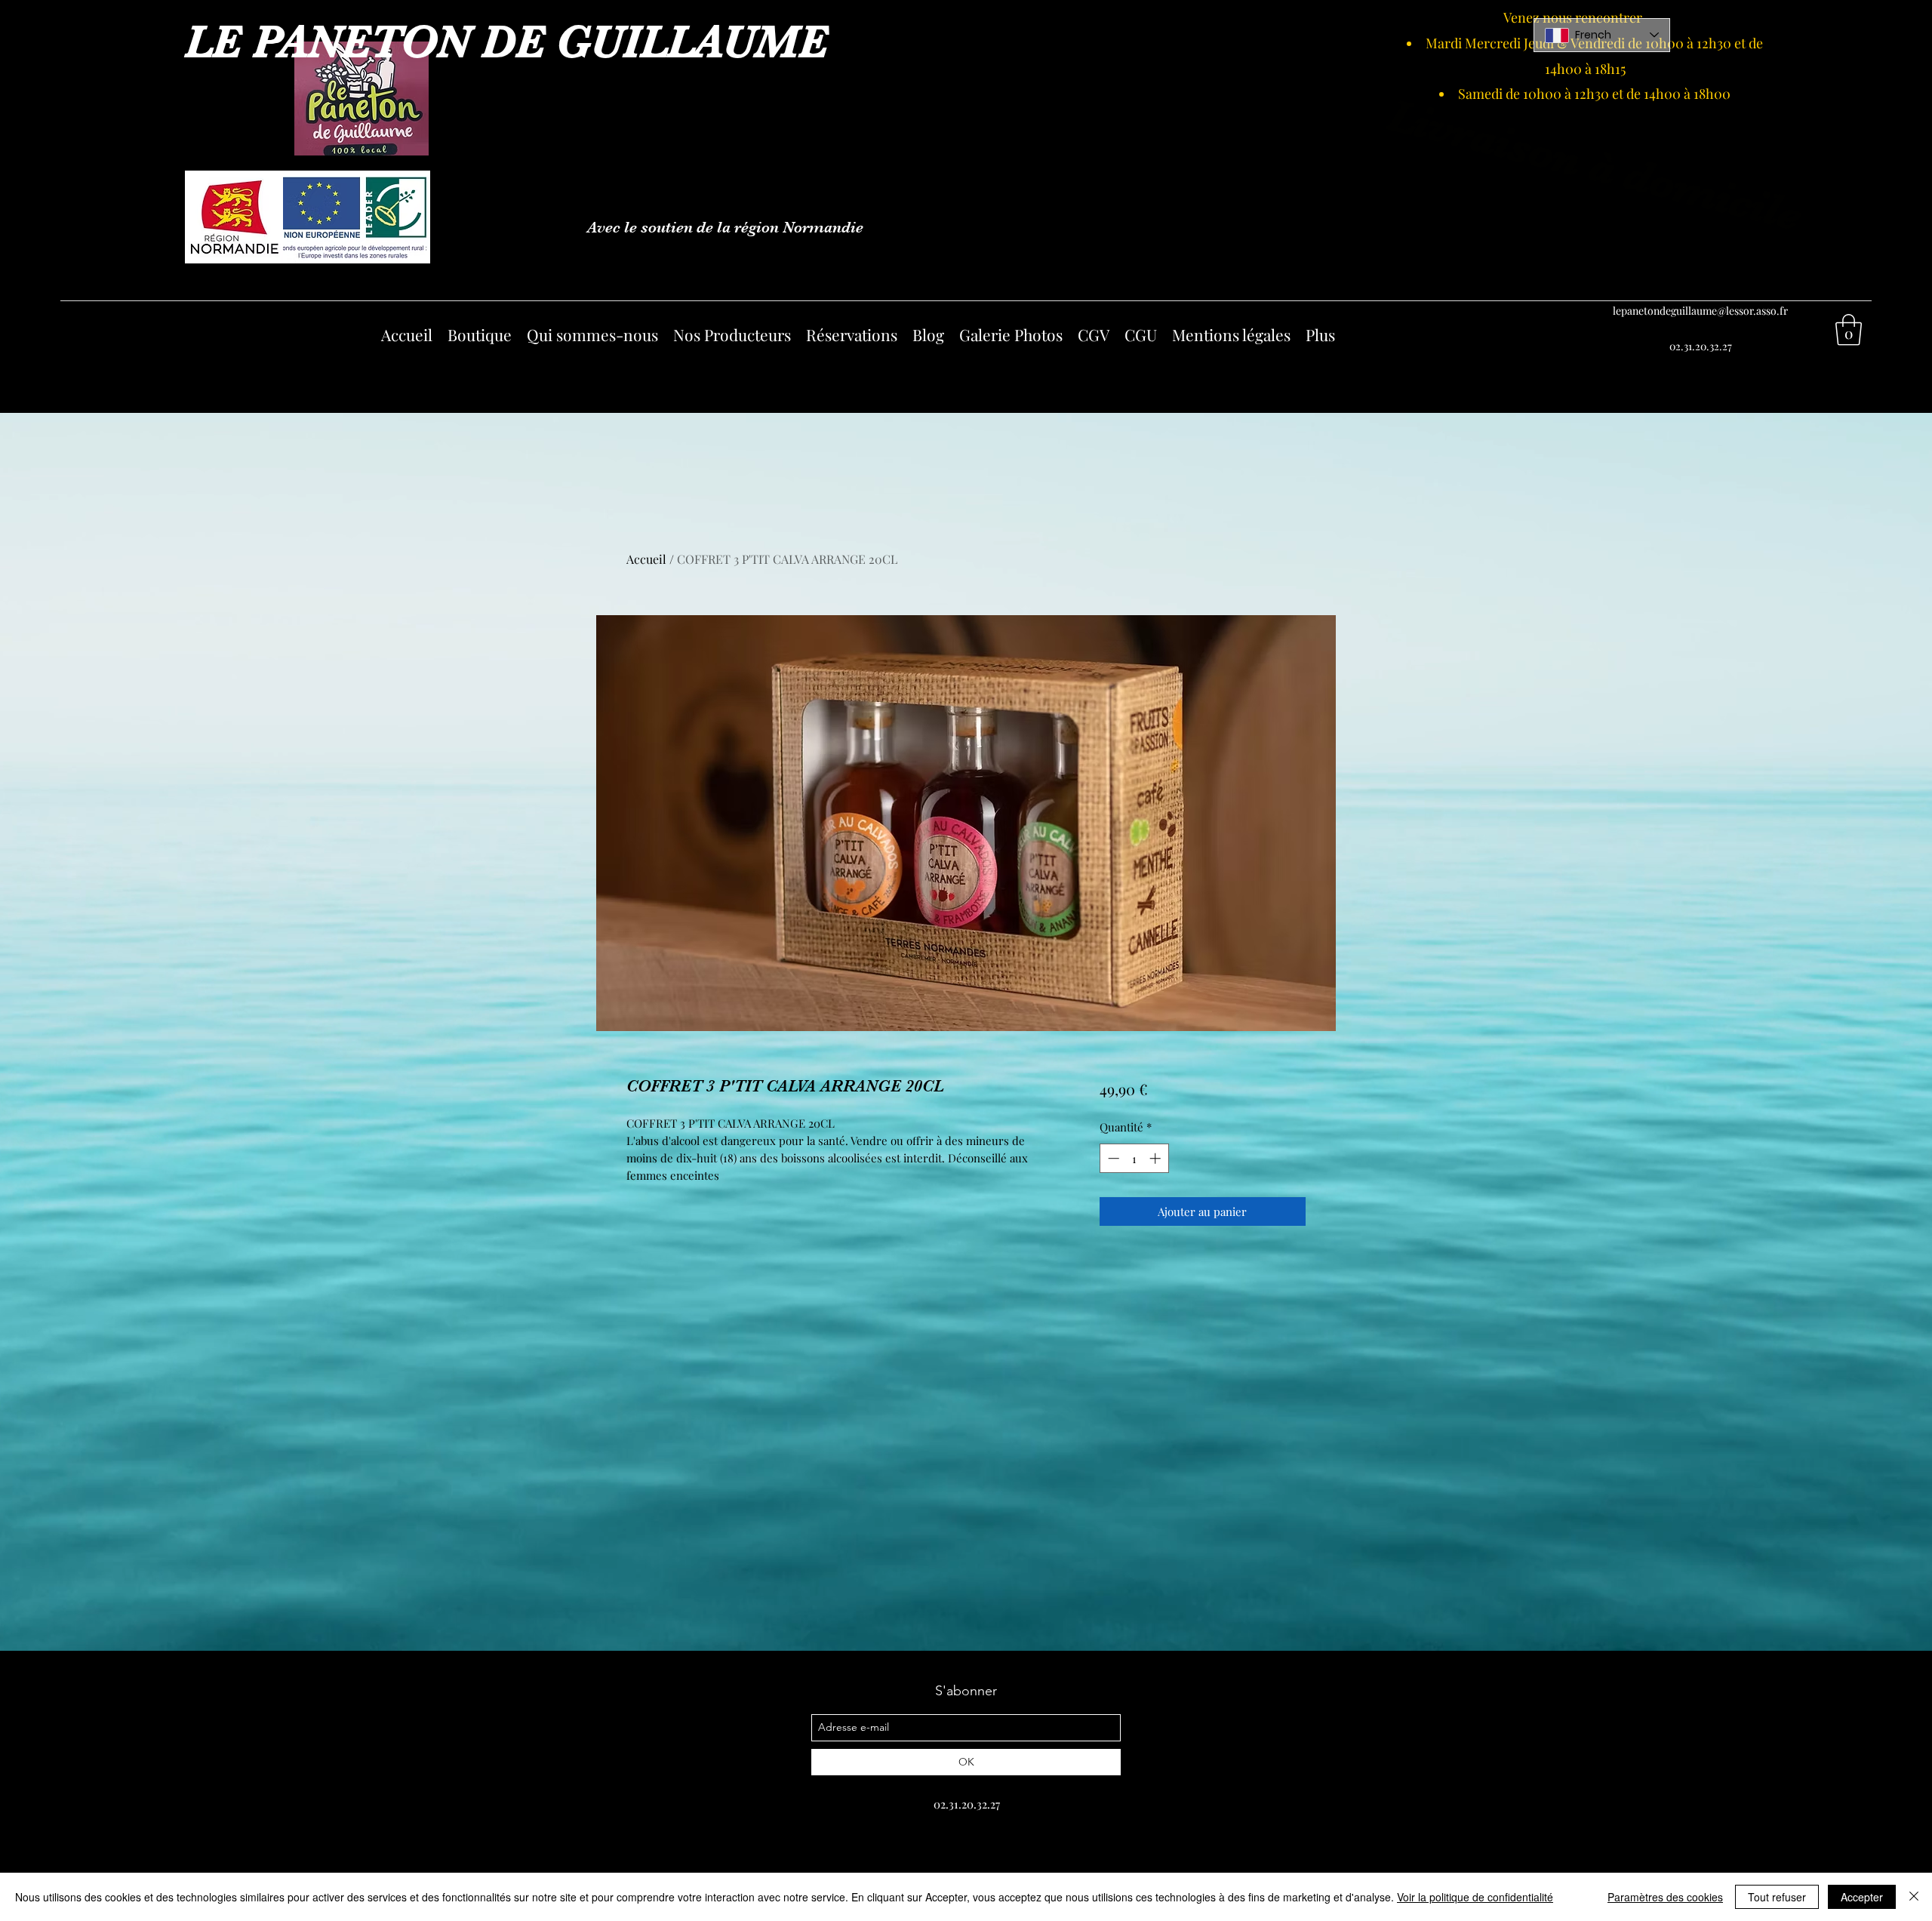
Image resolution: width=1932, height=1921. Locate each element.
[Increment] (1157, 1158)
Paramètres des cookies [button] (1665, 1897)
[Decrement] (1112, 1158)
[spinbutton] (1134, 1158)
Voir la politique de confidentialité (1475, 1897)
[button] (1849, 330)
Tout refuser (1777, 1897)
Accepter (1862, 1897)
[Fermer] (1914, 1897)
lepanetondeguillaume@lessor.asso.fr (1700, 311)
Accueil (646, 559)
